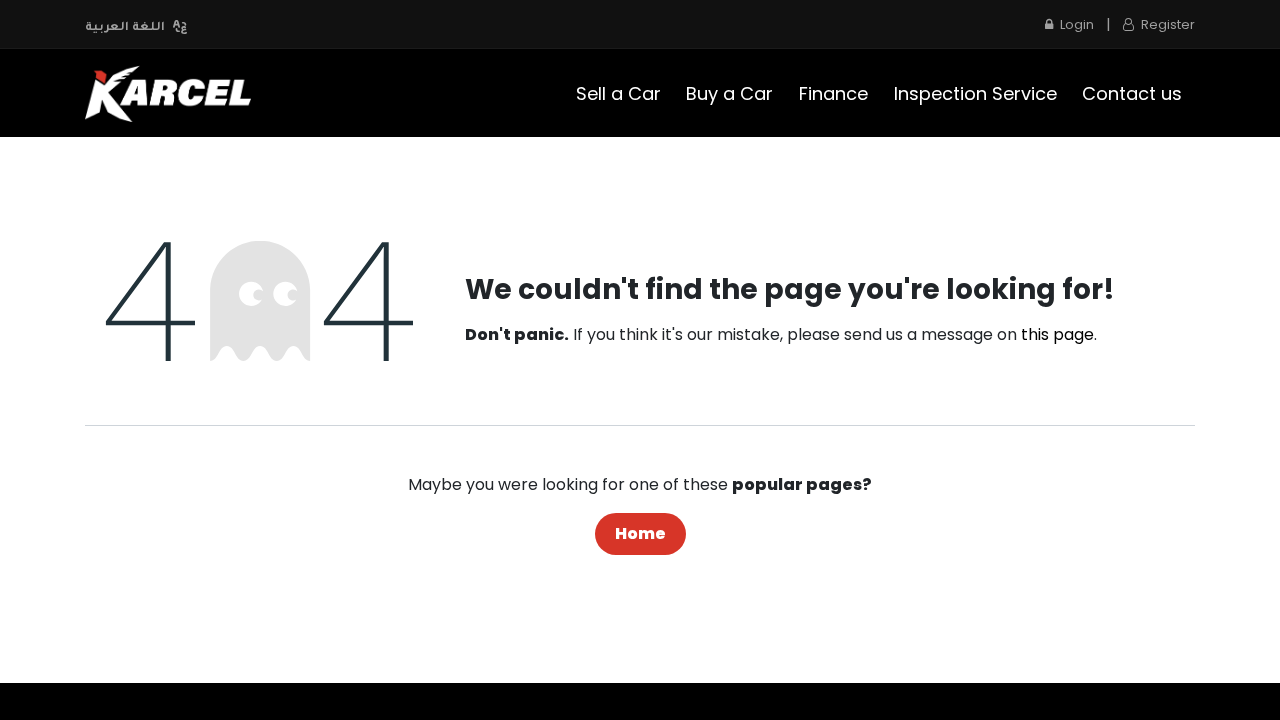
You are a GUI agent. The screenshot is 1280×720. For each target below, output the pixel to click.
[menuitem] (618, 93)
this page (1057, 334)
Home (640, 533)
